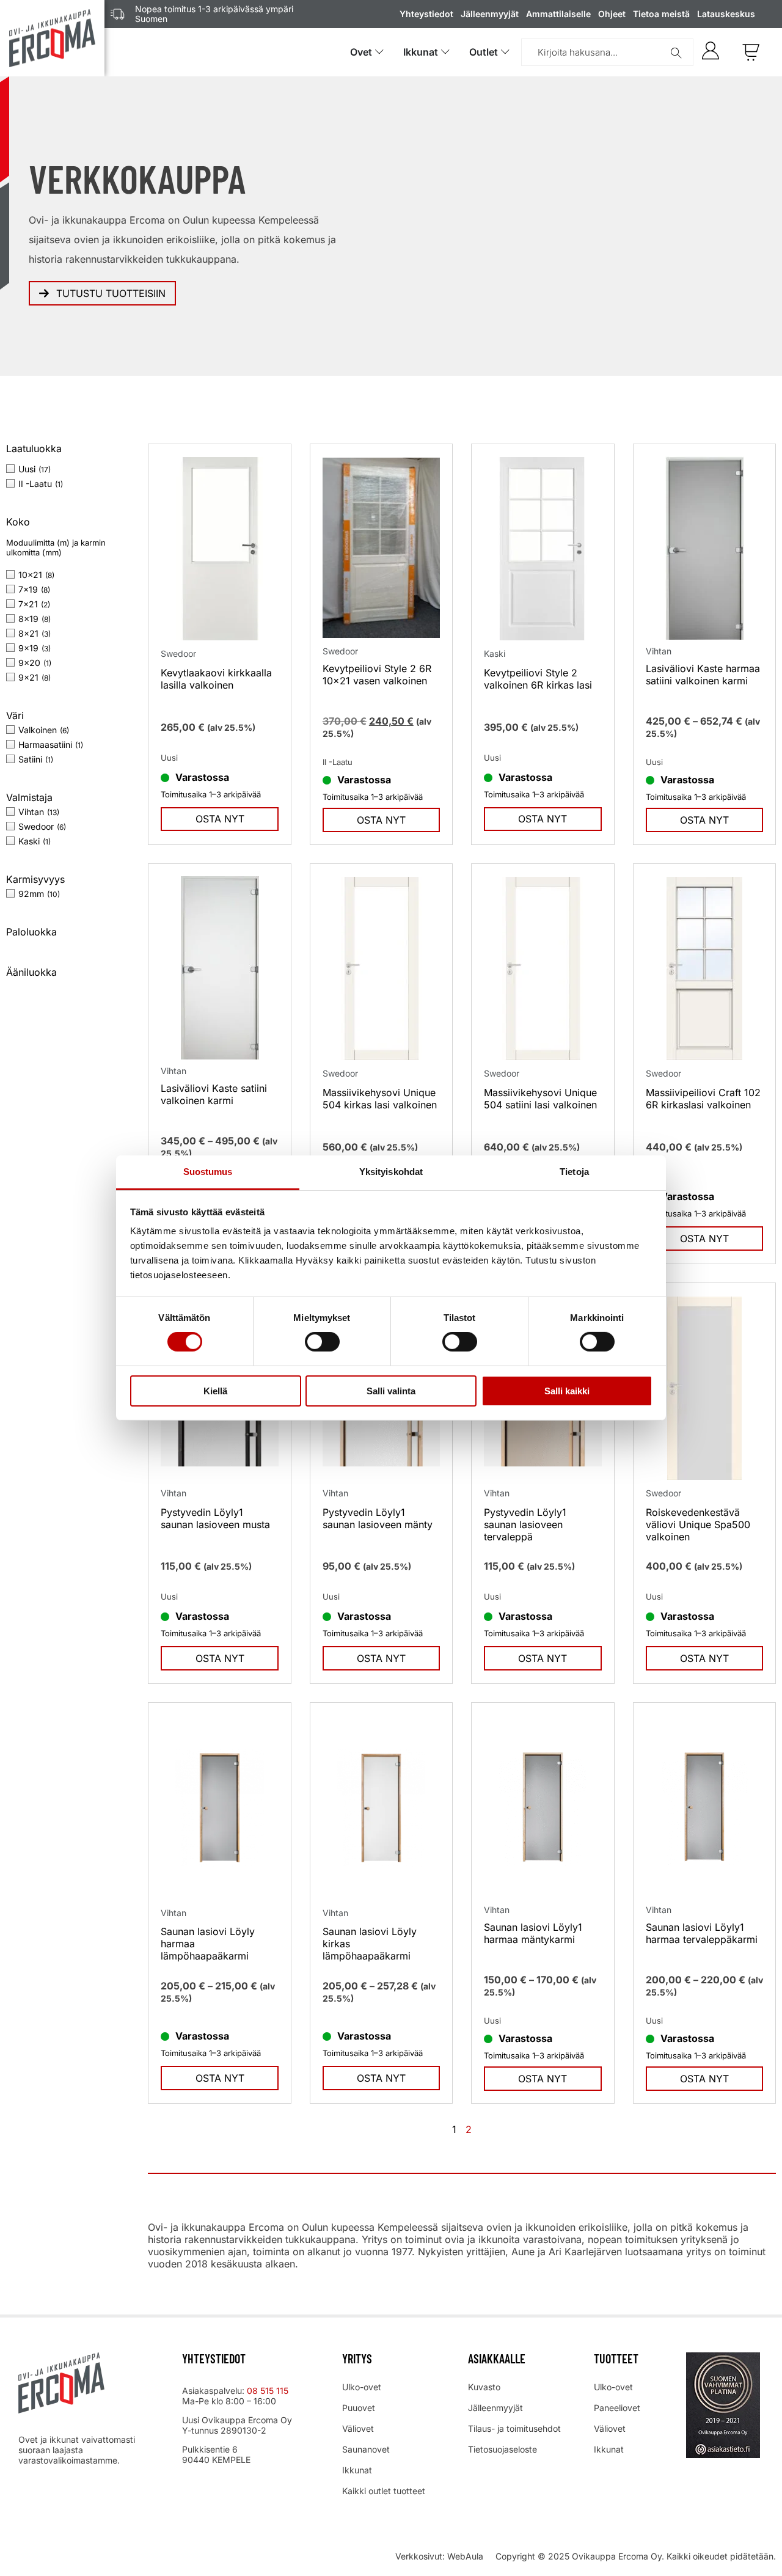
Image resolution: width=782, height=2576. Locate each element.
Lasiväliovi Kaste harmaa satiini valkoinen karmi (703, 675)
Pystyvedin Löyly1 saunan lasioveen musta (215, 1518)
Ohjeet (612, 14)
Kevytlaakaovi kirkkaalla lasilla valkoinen (216, 679)
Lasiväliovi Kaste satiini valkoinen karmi (214, 1094)
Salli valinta (391, 1391)
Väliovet (358, 2428)
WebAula (465, 2556)
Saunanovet (366, 2449)
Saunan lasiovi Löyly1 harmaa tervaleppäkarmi (702, 1933)
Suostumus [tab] (208, 1172)
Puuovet (359, 2408)
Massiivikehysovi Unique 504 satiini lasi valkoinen (540, 1099)
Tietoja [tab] (574, 1172)
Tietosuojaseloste (502, 2449)
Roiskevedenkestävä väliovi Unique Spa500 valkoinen (698, 1524)
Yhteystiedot (426, 14)
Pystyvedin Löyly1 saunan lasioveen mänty (378, 1518)
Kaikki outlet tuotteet (384, 2491)
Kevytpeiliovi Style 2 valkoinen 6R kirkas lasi (538, 679)
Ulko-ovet (362, 2387)
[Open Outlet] (505, 52)
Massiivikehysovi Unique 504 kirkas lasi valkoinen (380, 1099)
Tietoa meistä (661, 14)
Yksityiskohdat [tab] (391, 1172)
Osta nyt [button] (381, 820)
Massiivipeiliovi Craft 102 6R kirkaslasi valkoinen (703, 1099)
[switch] (322, 1342)
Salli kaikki (567, 1391)
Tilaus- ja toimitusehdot (514, 2428)
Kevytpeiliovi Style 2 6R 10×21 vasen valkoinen (377, 675)
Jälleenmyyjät (490, 14)
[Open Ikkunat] (445, 52)
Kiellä (215, 1391)
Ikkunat (357, 2470)
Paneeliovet (617, 2408)
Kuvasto (484, 2387)
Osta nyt (220, 819)
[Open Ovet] (379, 52)
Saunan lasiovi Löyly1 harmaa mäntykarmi (533, 1933)
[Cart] (751, 52)
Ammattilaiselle (558, 14)
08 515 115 (269, 2391)
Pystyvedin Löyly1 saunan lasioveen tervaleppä (525, 1524)
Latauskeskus (726, 14)
